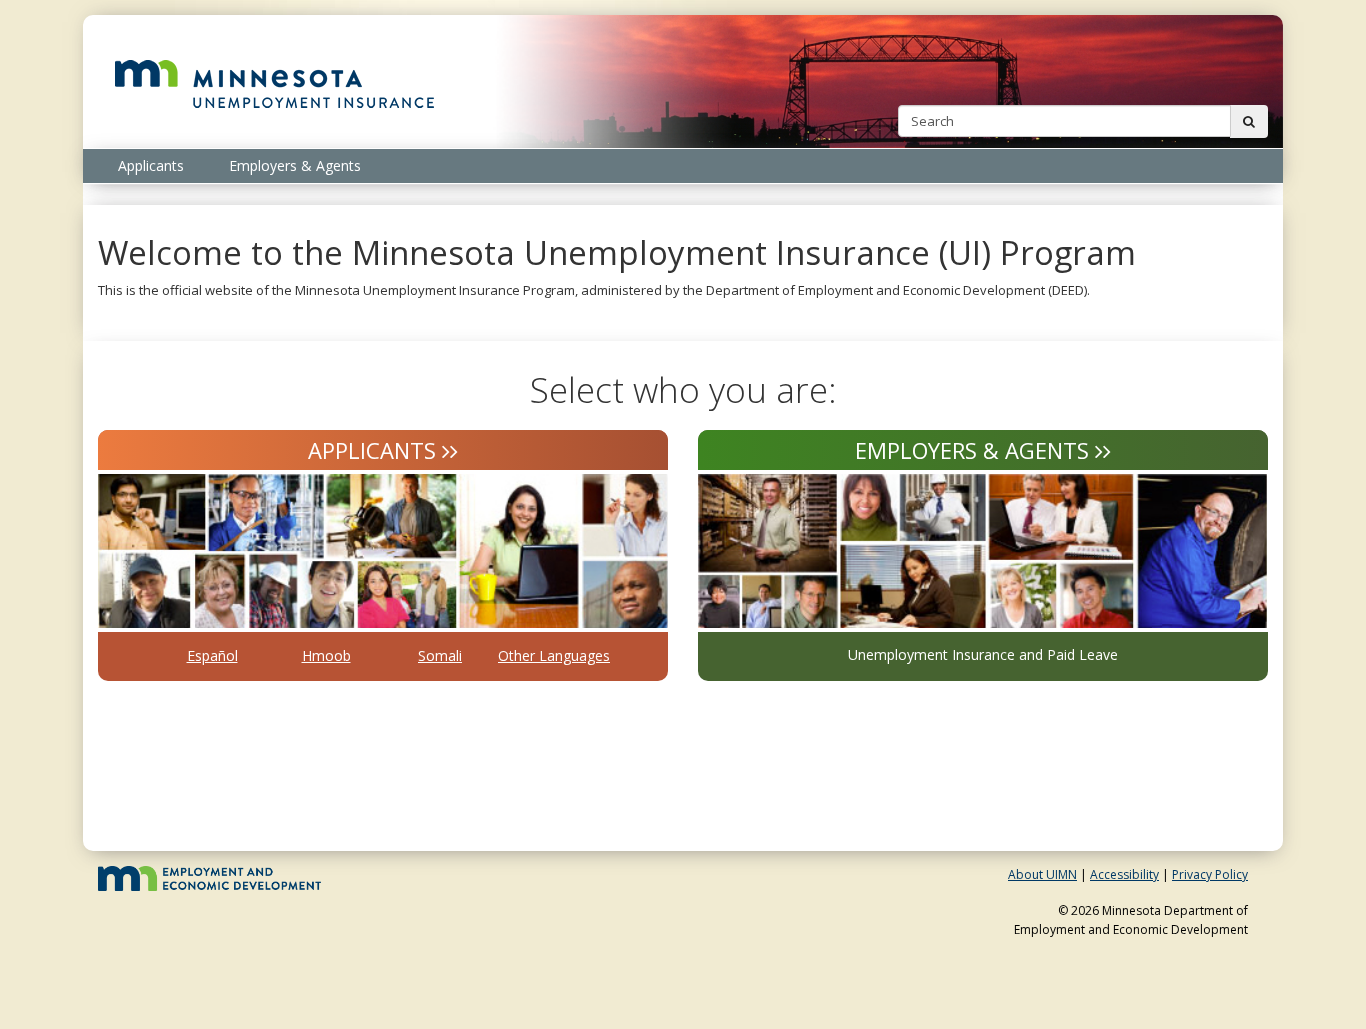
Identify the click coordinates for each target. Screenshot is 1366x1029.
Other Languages (554, 655)
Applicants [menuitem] (151, 165)
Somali (440, 655)
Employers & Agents (972, 450)
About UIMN (1042, 874)
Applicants (372, 450)
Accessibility (1124, 874)
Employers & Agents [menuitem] (295, 165)
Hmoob (326, 655)
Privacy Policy (1210, 874)
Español (212, 655)
